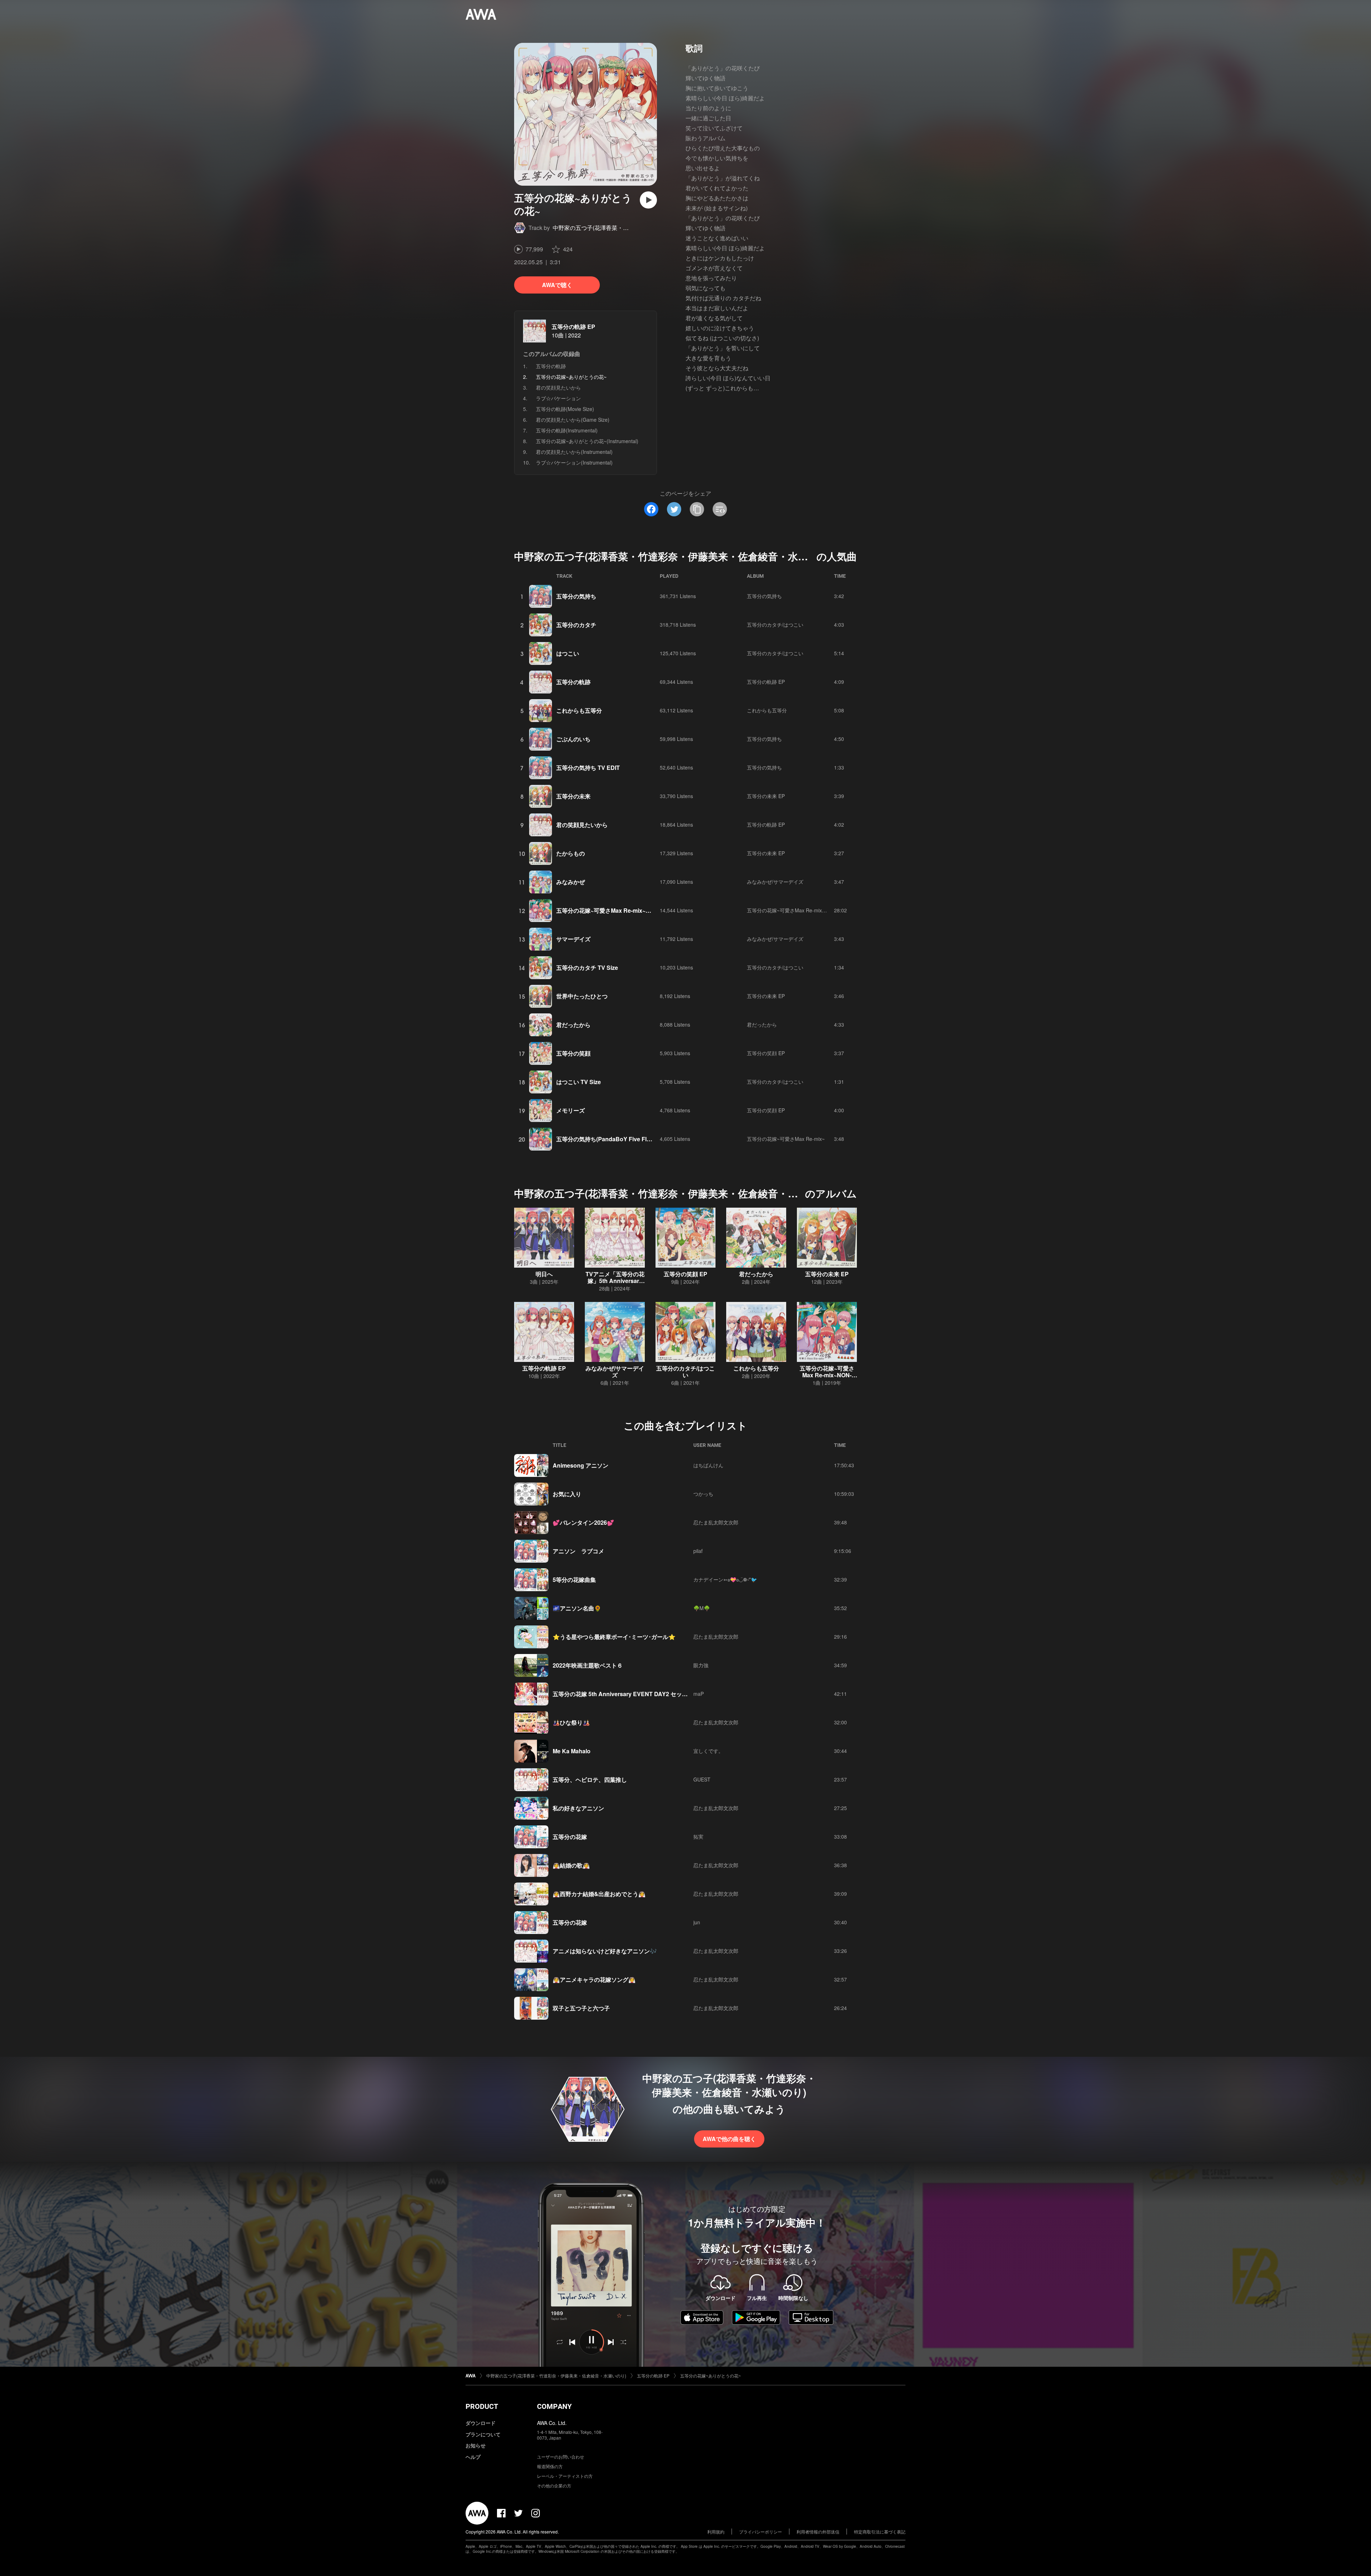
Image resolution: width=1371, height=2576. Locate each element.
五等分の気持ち (576, 596)
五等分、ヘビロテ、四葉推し (590, 1780)
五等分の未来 (573, 796)
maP (699, 1694)
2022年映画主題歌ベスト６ (588, 1665)
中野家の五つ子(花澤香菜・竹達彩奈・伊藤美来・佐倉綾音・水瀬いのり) (556, 2375)
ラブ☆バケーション (558, 398)
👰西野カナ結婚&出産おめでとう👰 (599, 1894)
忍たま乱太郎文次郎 (716, 1522)
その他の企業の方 (554, 2485)
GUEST (702, 1779)
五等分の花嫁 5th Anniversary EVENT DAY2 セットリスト (629, 1694)
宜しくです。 (708, 1751)
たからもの (571, 853)
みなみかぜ (571, 882)
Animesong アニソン (581, 1465)
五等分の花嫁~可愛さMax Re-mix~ (786, 1139)
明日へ (544, 1274)
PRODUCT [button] (482, 2406)
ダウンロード (481, 2423)
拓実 (698, 1836)
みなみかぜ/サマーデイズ (775, 882)
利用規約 (716, 2532)
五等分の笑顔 (573, 1053)
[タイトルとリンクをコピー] (697, 509)
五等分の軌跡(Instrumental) (567, 430)
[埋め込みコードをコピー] (720, 509)
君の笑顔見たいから (558, 387)
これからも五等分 (579, 710)
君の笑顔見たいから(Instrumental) (574, 452)
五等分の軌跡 (551, 366)
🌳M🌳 (702, 1608)
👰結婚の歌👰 (571, 1865)
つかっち (703, 1494)
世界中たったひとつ (582, 996)
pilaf (698, 1551)
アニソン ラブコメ (578, 1551)
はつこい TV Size (579, 1082)
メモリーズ (571, 1110)
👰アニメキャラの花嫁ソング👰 (594, 1979)
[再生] (648, 200)
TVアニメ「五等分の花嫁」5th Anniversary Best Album (615, 1281)
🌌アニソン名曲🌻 (577, 1608)
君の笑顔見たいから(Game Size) (573, 420)
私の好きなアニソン (578, 1808)
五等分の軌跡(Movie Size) (565, 409)
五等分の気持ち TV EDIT (588, 768)
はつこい (568, 653)
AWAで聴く (557, 285)
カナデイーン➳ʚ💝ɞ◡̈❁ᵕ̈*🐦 (725, 1579)
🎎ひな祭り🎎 (571, 1722)
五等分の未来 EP (766, 796)
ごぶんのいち (573, 739)
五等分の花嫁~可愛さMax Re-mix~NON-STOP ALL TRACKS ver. (641, 910)
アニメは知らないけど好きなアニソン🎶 (605, 1951)
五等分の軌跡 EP (573, 327)
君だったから (573, 1025)
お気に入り (567, 1494)
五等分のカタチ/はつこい (775, 625)
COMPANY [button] (554, 2406)
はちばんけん (708, 1465)
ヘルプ (473, 2457)
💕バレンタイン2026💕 (583, 1522)
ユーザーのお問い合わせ (561, 2457)
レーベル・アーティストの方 (565, 2476)
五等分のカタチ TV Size (587, 968)
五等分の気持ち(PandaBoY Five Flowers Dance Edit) (626, 1139)
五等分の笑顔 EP (766, 1053)
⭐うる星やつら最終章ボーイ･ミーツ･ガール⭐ (614, 1637)
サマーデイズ (573, 939)
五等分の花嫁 (570, 1837)
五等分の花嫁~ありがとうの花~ (710, 2375)
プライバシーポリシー (760, 2532)
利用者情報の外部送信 (818, 2532)
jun (697, 1922)
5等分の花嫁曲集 (574, 1580)
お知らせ (476, 2445)
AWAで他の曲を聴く (729, 2139)
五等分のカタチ (576, 625)
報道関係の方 (550, 2466)
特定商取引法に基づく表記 (880, 2532)
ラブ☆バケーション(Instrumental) (574, 462)
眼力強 (701, 1665)
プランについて (483, 2434)
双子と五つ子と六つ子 (581, 2008)
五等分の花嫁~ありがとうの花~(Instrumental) (587, 441)
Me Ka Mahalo (572, 1751)
